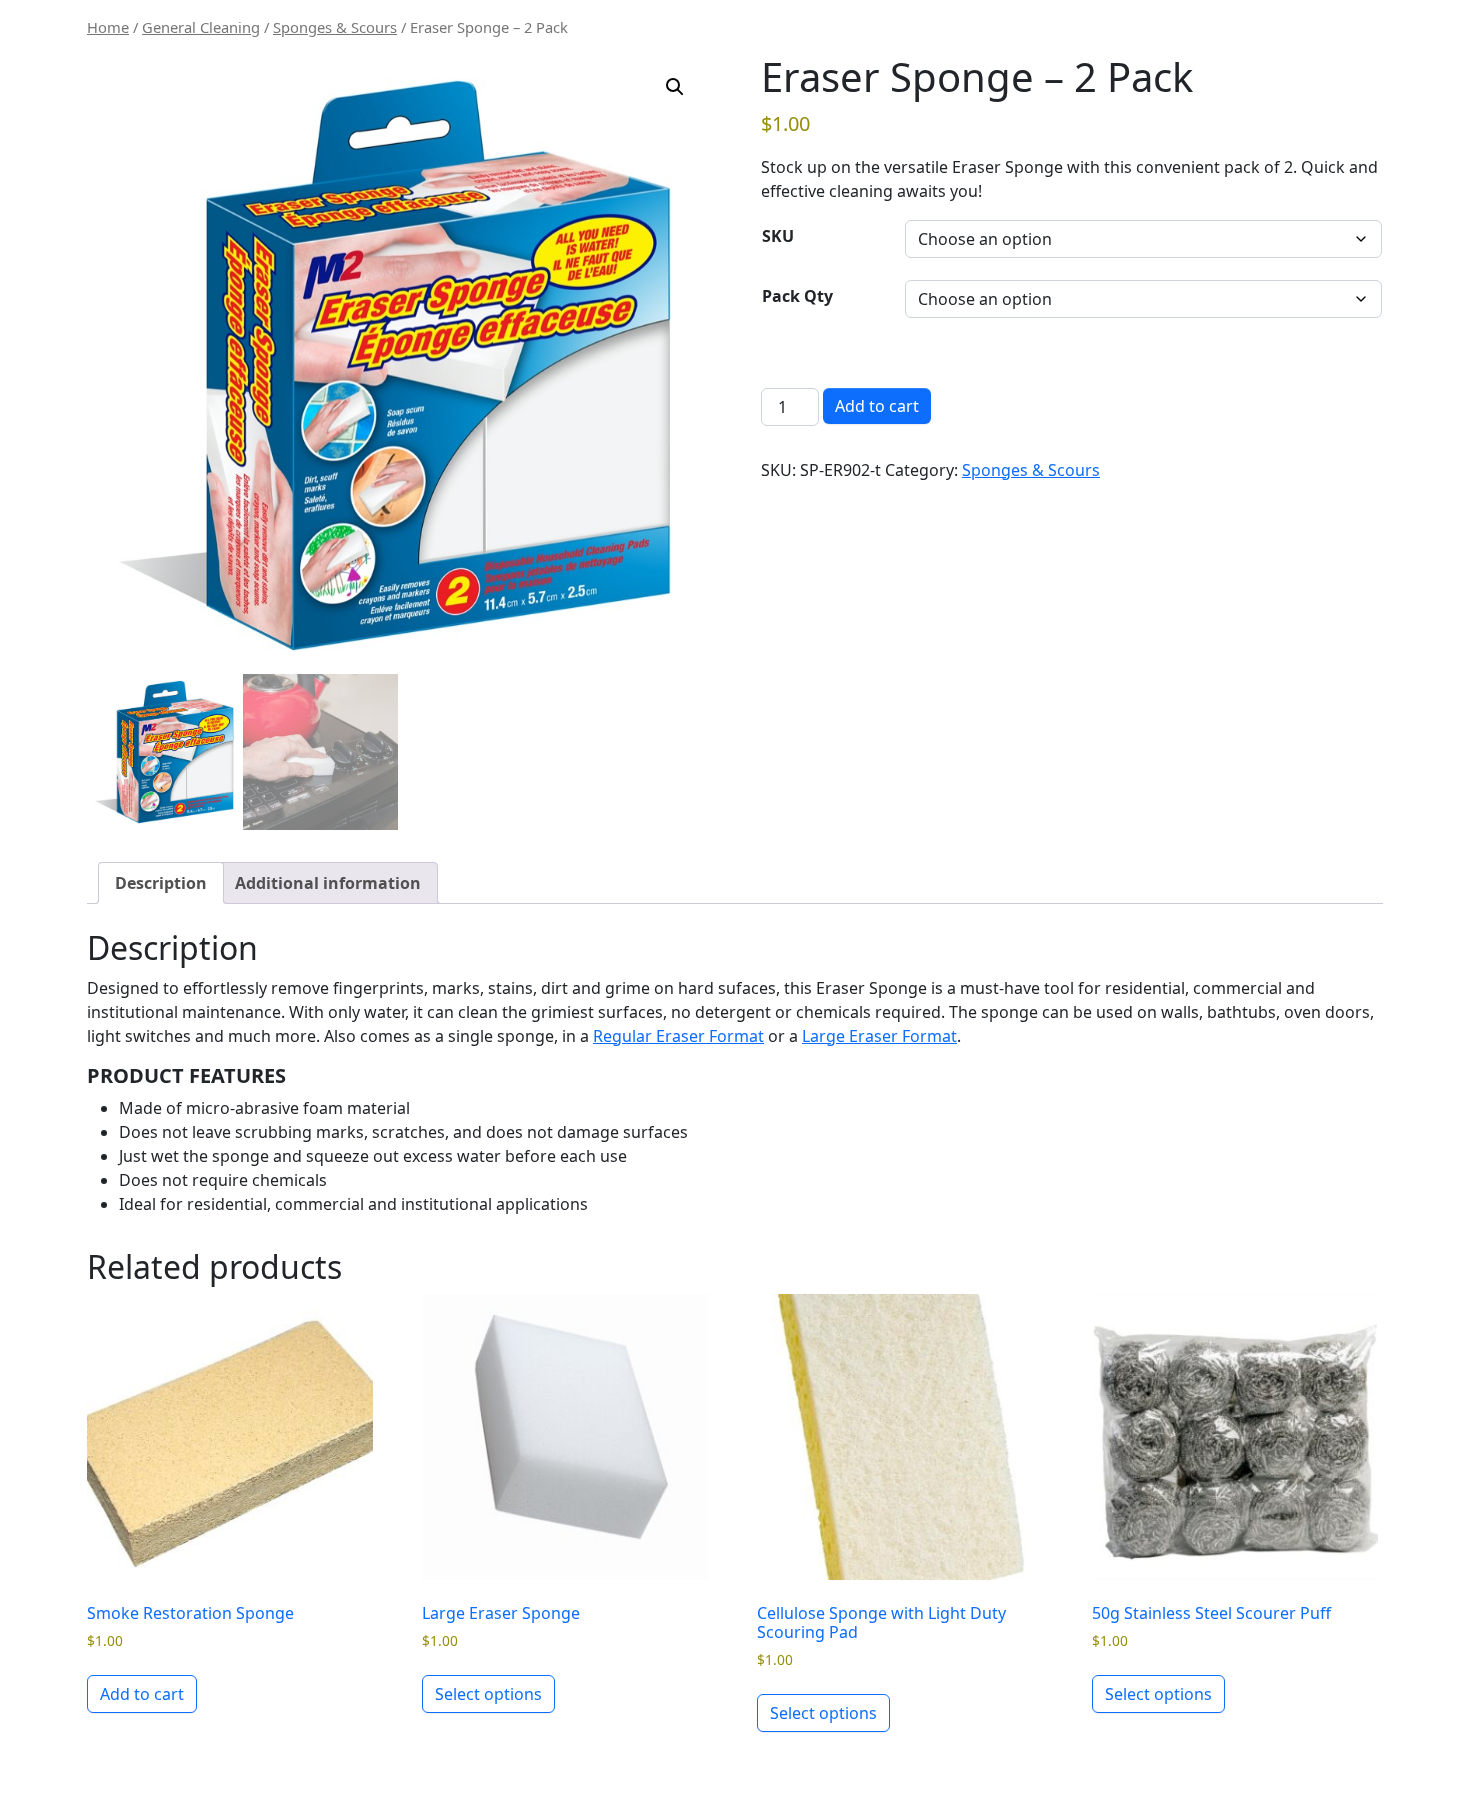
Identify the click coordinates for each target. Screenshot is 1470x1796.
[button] (675, 87)
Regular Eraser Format (678, 1036)
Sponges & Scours (335, 27)
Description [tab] (161, 883)
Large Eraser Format (879, 1036)
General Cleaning (201, 27)
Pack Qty (797, 296)
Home (108, 27)
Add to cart (877, 406)
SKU (778, 236)
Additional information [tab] (328, 883)
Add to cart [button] (142, 1694)
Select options (488, 1694)
